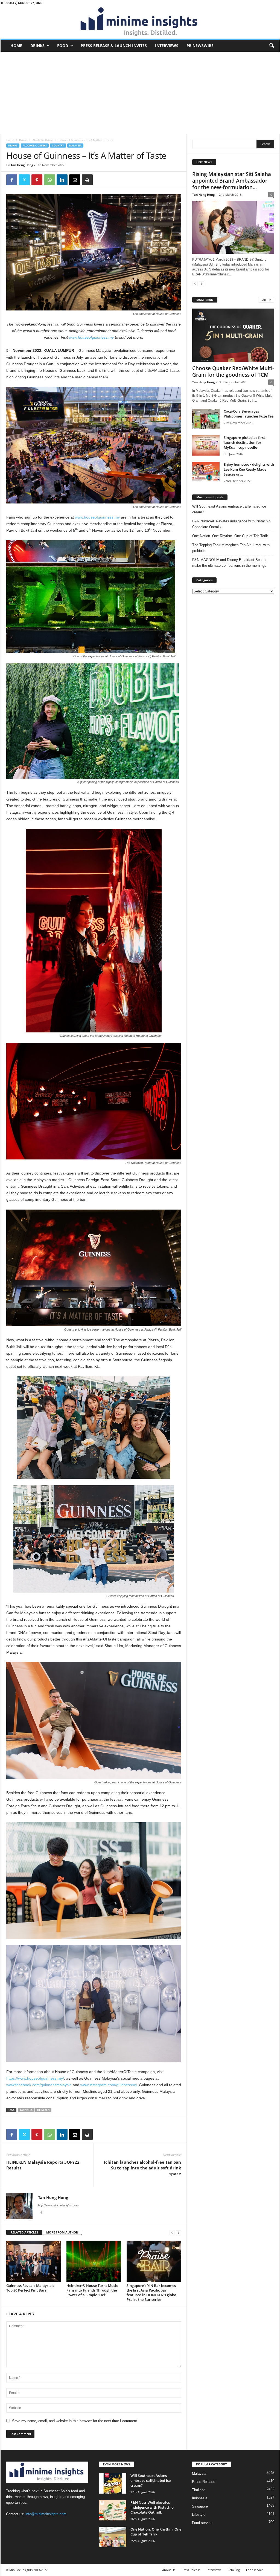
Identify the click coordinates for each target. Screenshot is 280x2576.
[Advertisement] (140, 93)
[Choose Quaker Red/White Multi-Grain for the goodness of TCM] (233, 335)
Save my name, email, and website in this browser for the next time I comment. (75, 2421)
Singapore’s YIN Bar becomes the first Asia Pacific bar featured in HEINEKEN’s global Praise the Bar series (152, 2293)
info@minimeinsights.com (46, 2514)
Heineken (43, 2110)
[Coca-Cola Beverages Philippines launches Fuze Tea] (206, 419)
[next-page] (179, 2233)
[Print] (87, 180)
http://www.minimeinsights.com (58, 2205)
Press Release (204, 2482)
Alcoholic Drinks (43, 140)
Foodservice (255, 2570)
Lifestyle (199, 2515)
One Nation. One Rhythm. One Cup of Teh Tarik (230, 536)
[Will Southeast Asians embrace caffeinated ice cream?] (113, 2483)
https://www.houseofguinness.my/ (35, 2078)
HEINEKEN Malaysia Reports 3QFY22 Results (43, 2165)
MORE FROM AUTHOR (62, 2232)
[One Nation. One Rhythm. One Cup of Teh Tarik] (113, 2537)
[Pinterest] (37, 180)
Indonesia (200, 2498)
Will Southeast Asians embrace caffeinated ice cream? (229, 509)
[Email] (75, 180)
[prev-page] (172, 2233)
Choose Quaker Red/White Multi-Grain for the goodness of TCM (233, 372)
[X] (24, 180)
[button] (272, 46)
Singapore (200, 2506)
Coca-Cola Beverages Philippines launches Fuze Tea (249, 414)
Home (16, 46)
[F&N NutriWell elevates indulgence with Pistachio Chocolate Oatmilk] (113, 2510)
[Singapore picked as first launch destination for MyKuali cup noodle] (206, 445)
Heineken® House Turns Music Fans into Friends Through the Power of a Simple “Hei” (92, 2290)
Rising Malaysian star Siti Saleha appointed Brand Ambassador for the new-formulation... (232, 181)
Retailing (234, 2570)
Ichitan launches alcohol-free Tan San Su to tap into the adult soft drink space (142, 2168)
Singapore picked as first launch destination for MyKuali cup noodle (244, 442)
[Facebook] (12, 180)
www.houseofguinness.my (97, 517)
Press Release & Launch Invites (114, 46)
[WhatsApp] (49, 180)
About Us (169, 2570)
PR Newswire (200, 46)
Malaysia (75, 146)
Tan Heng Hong (22, 165)
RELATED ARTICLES (24, 2232)
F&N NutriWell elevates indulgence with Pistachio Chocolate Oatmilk (231, 524)
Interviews (167, 46)
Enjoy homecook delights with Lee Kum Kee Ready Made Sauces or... (249, 469)
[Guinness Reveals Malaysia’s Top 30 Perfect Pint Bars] (34, 2261)
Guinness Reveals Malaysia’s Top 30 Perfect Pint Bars (30, 2288)
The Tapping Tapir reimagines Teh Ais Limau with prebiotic (231, 548)
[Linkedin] (62, 180)
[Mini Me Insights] (140, 22)
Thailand (199, 2490)
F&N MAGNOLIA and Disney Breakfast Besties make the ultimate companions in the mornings (230, 563)
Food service (202, 2523)
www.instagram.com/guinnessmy (109, 2085)
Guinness (26, 2110)
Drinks (37, 46)
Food (63, 46)
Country (58, 146)
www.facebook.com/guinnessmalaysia (39, 2085)
